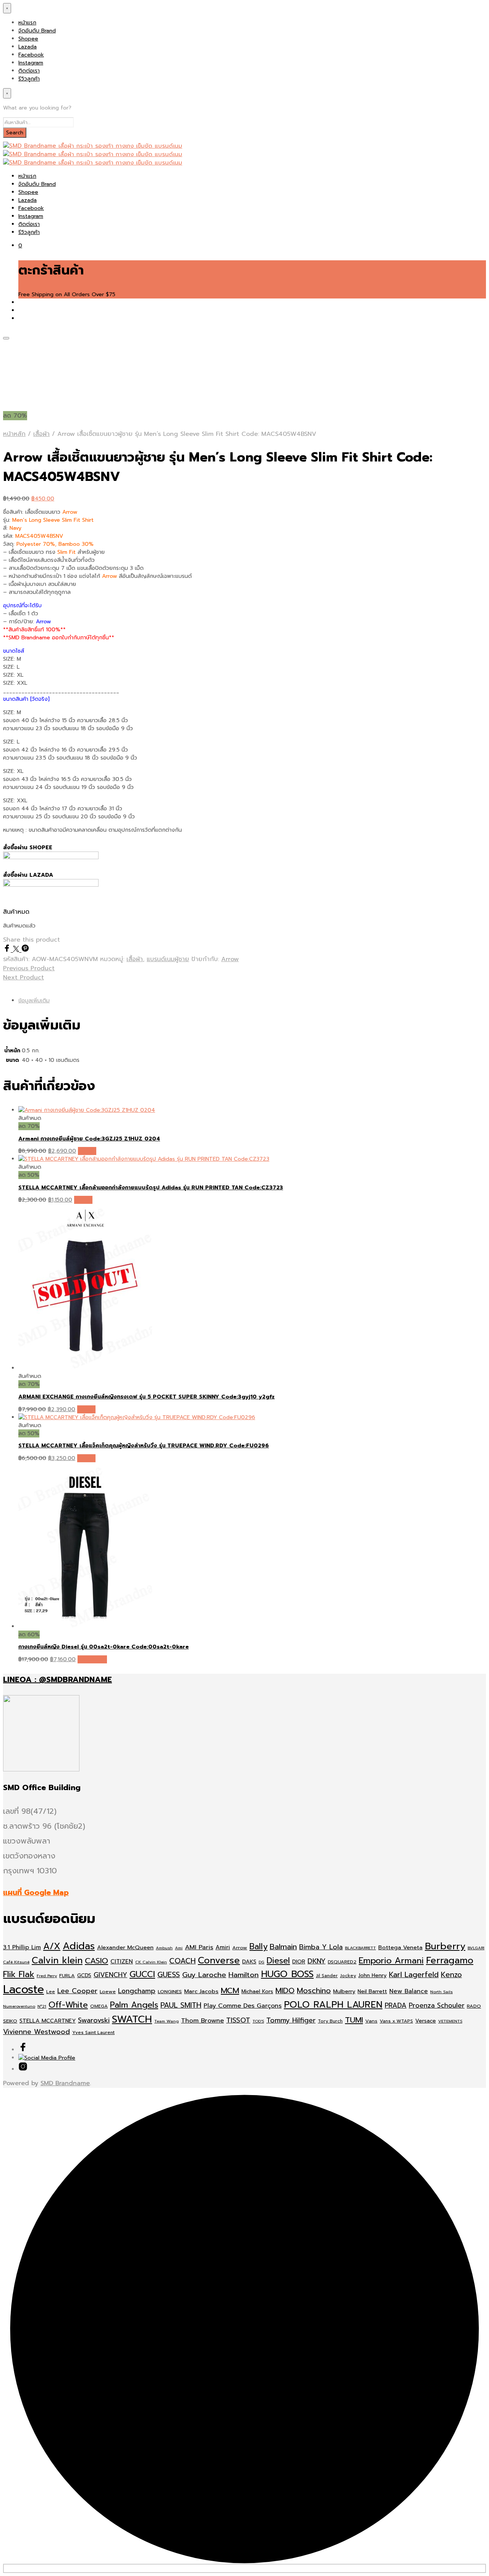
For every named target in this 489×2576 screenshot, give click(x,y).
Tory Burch (330, 2021)
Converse (219, 1960)
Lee (51, 1992)
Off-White (68, 2005)
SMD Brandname (65, 2083)
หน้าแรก (27, 23)
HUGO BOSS (287, 1974)
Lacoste (23, 1989)
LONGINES (170, 1991)
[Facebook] (8, 950)
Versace (426, 2021)
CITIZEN (122, 1961)
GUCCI (142, 1974)
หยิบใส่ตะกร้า (92, 1659)
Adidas (79, 1946)
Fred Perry (47, 1976)
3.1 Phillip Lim (22, 1947)
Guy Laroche (204, 1975)
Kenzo (451, 1975)
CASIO (96, 1961)
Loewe (108, 1991)
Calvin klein (57, 1960)
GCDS (84, 1975)
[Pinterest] (25, 950)
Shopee (28, 39)
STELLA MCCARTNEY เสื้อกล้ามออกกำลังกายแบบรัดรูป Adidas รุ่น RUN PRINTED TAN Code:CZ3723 (151, 1188)
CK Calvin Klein (151, 1962)
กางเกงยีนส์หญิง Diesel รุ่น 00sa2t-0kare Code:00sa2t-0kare (104, 1647)
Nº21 (42, 2006)
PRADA (396, 2005)
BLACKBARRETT (360, 1948)
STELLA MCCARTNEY (48, 2021)
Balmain (283, 1947)
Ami (179, 1948)
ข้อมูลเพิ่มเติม (34, 1001)
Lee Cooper (77, 1991)
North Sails (441, 1992)
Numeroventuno (19, 2006)
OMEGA (99, 2006)
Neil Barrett (372, 1991)
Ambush (164, 1948)
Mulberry (344, 1991)
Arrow (230, 959)
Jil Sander (327, 1976)
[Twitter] (17, 950)
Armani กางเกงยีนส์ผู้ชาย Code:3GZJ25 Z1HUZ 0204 (89, 1139)
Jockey (348, 1976)
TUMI (354, 2020)
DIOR (299, 1962)
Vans (371, 2021)
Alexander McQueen (125, 1947)
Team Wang (167, 2021)
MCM (230, 1990)
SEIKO (10, 2021)
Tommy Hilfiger (291, 2020)
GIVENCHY (110, 1975)
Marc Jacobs (201, 1991)
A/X (52, 1946)
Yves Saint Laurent (93, 2032)
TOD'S (258, 2021)
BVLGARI (476, 1948)
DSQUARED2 (342, 1962)
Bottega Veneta (400, 1947)
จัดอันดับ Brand (37, 31)
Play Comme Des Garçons (243, 2006)
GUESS (169, 1975)
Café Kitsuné (16, 1962)
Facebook (31, 55)
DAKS (249, 1962)
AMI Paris (199, 1947)
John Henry (372, 1975)
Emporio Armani (391, 1961)
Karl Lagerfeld (414, 1975)
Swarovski (94, 2020)
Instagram (31, 63)
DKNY (317, 1961)
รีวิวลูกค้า (29, 79)
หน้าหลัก (14, 434)
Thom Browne (202, 2020)
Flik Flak (19, 1974)
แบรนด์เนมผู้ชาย (168, 959)
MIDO (285, 1991)
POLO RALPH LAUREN (333, 2005)
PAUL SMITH (181, 2005)
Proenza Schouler (437, 2005)
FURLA (67, 1975)
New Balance (409, 1991)
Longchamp (137, 1991)
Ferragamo (450, 1960)
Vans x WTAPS (396, 2021)
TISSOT (238, 2020)
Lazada (28, 47)
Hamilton (244, 1975)
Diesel (278, 1961)
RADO (474, 2006)
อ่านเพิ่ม (87, 1151)
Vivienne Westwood (36, 2032)
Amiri (223, 1947)
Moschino (314, 1991)
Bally (258, 1947)
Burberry (445, 1946)
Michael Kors (257, 1991)
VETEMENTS (450, 2021)
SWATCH (132, 2019)
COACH (182, 1961)
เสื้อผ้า (41, 434)
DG (262, 1962)
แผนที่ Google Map (36, 1893)
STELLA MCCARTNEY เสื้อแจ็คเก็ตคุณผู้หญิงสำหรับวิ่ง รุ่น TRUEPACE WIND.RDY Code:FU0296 (144, 1446)
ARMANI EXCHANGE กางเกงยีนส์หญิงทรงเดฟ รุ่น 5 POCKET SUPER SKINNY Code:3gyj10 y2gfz (147, 1397)
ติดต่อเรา (29, 71)
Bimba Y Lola (321, 1947)
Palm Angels (134, 2005)
